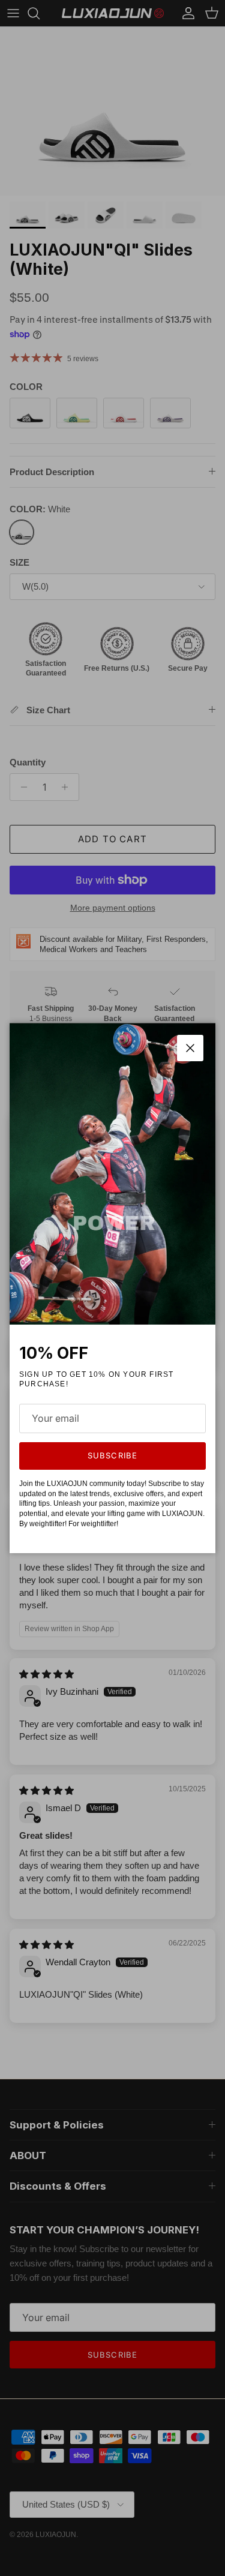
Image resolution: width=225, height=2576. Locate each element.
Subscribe (112, 1455)
